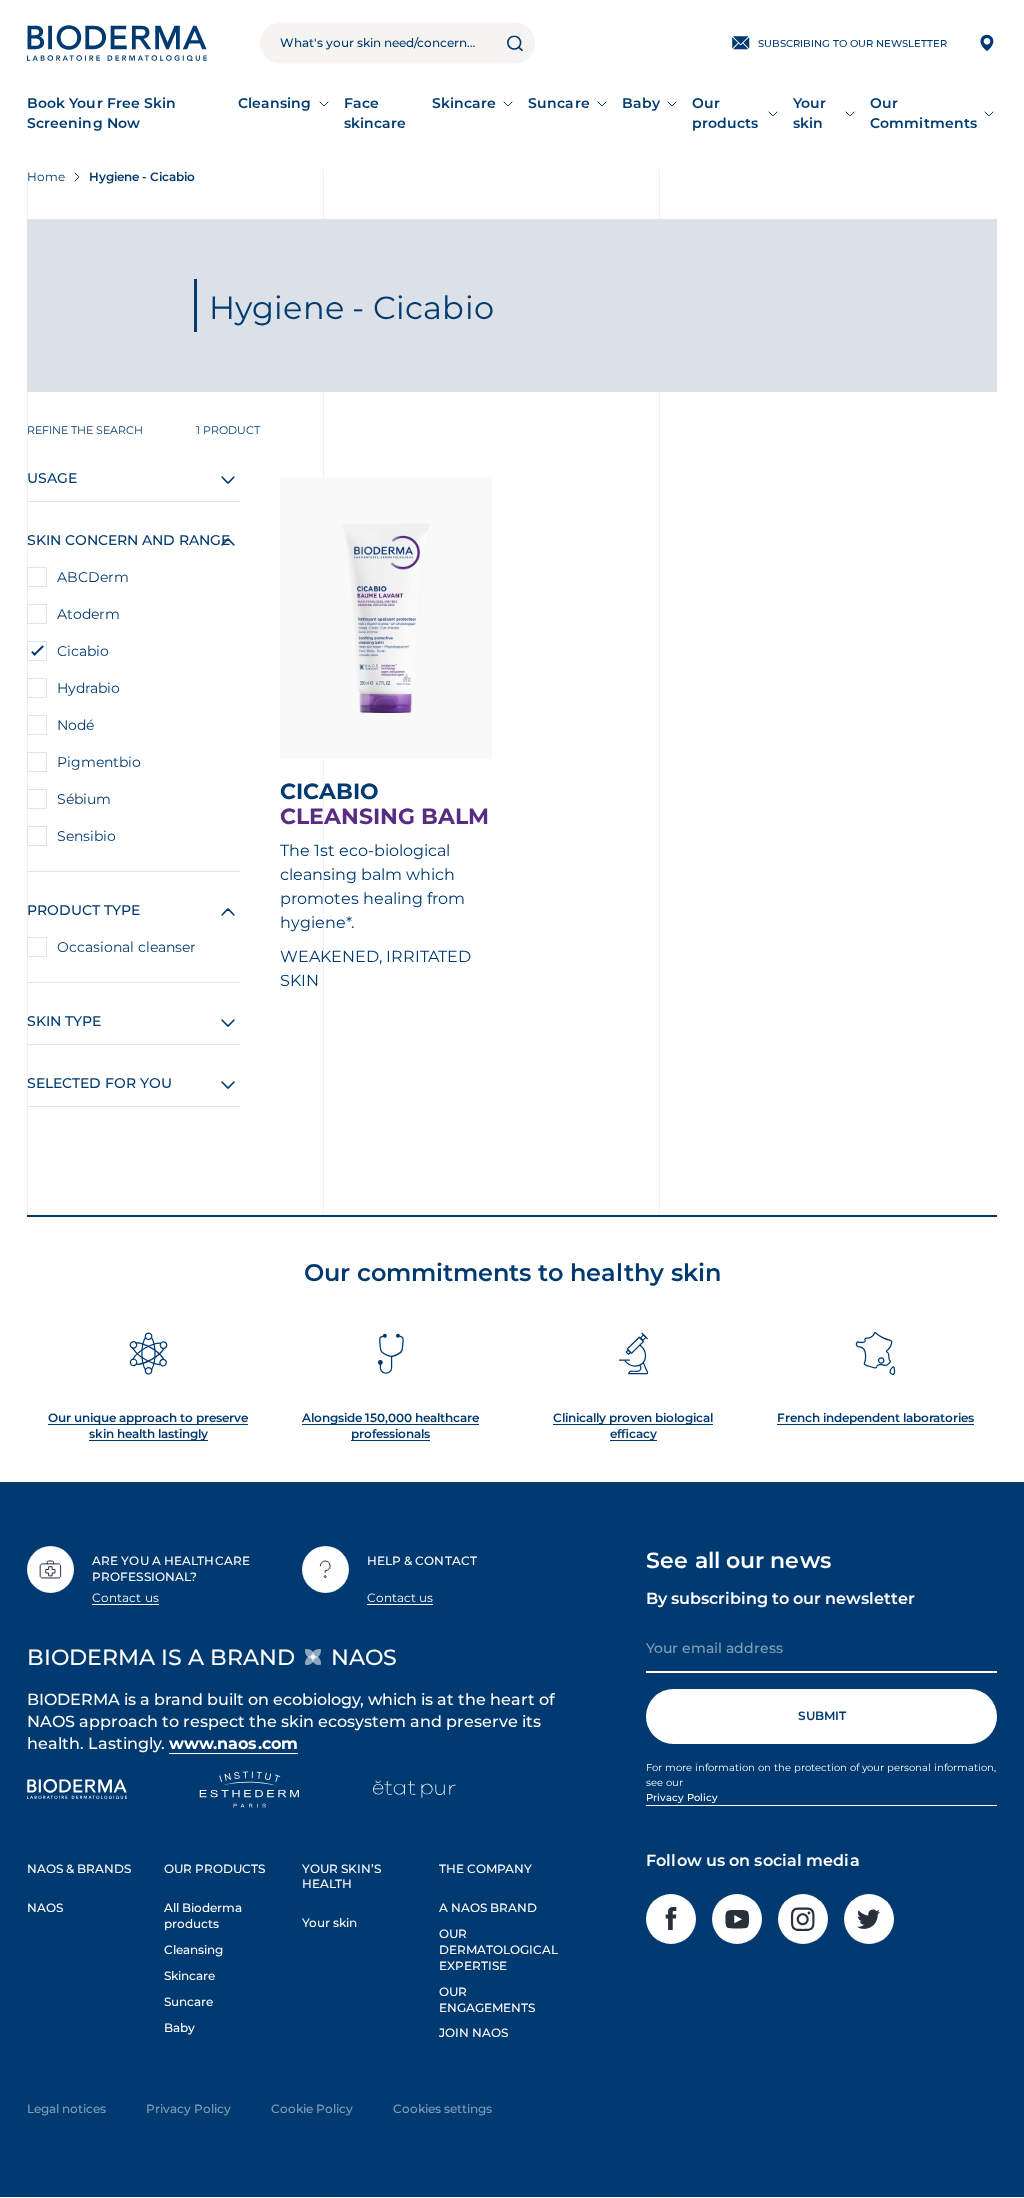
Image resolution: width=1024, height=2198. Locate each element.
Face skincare (375, 113)
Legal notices (66, 2108)
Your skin (809, 113)
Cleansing (275, 103)
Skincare (464, 103)
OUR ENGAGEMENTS (487, 1999)
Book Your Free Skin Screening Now (101, 113)
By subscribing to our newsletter (780, 1598)
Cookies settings (442, 2108)
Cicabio (83, 651)
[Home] (117, 43)
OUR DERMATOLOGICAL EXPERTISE (498, 1949)
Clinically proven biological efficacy (633, 1425)
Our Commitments (923, 113)
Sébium (84, 799)
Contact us (125, 1597)
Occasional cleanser (126, 947)
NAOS (45, 1907)
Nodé (75, 725)
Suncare (559, 103)
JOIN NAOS (473, 2032)
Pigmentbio (99, 762)
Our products (725, 113)
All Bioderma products (203, 1915)
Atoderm (88, 614)
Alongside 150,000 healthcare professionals (390, 1425)
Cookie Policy (312, 2108)
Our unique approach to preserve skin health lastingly (148, 1425)
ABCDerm (93, 577)
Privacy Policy (682, 1797)
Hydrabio (88, 688)
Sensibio (86, 836)
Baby (641, 103)
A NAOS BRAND (488, 1907)
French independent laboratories (875, 1417)
